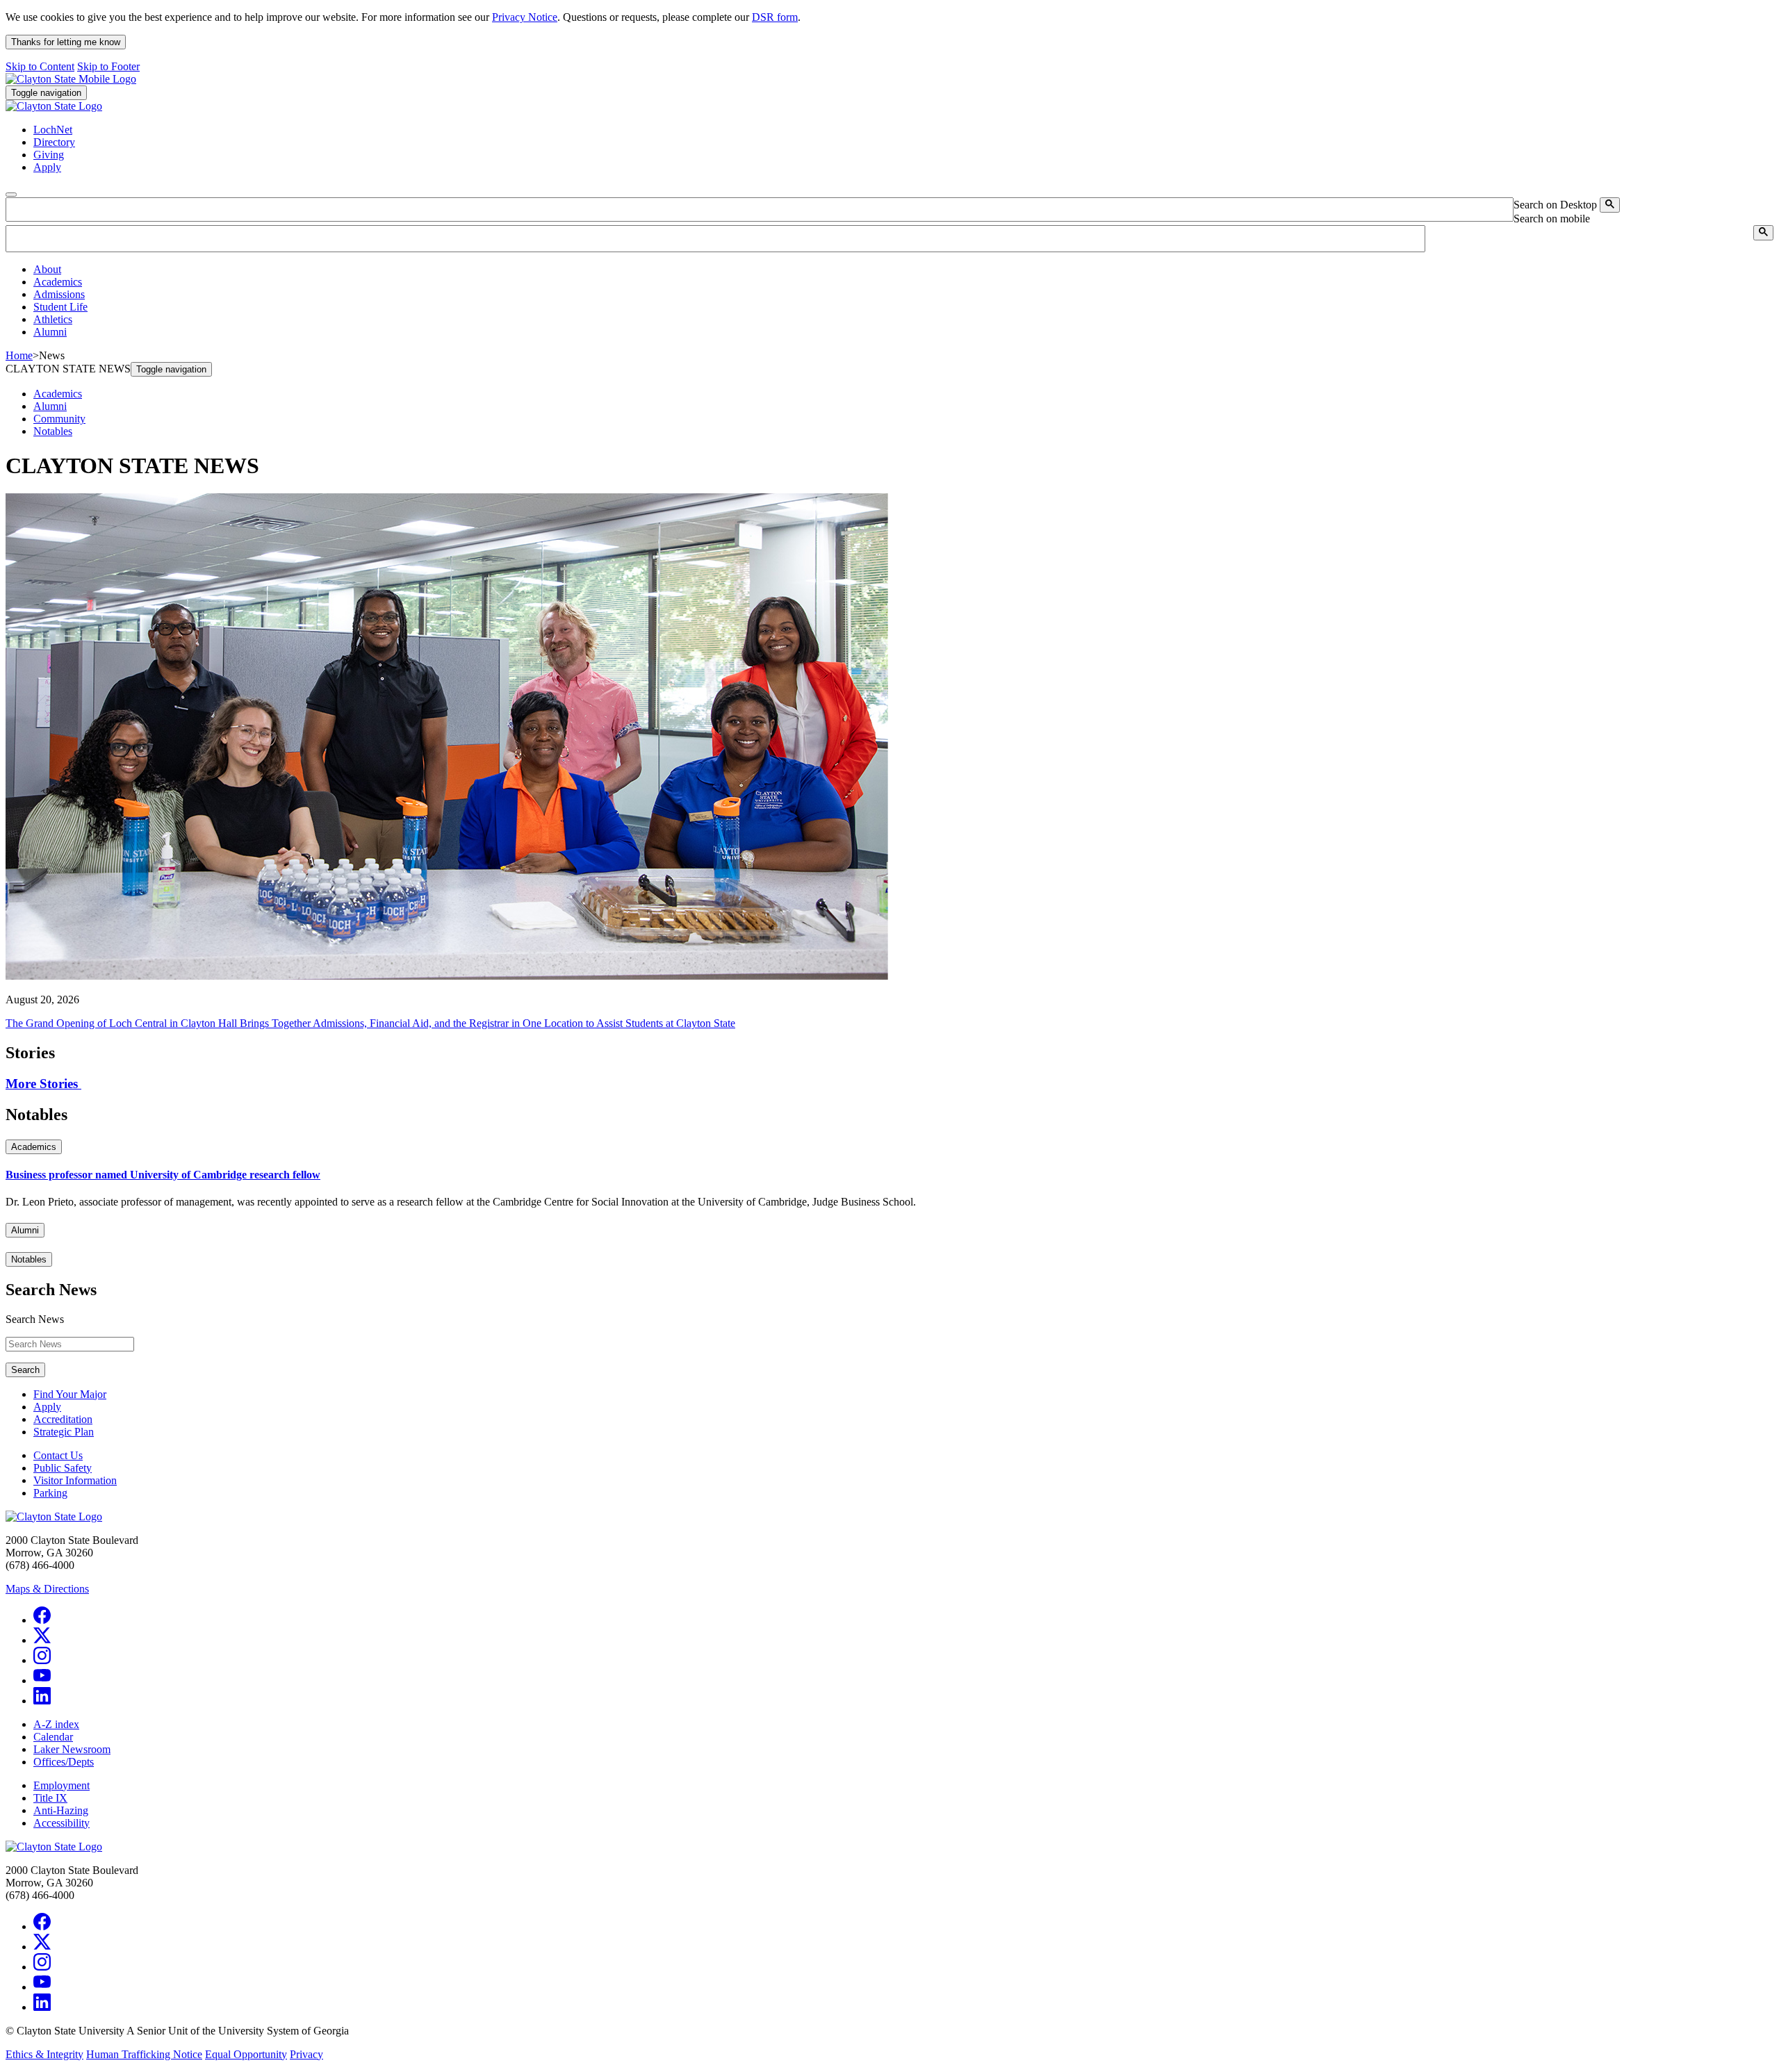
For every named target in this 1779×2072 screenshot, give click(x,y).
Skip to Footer (108, 66)
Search (25, 1370)
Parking (50, 1493)
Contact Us (58, 1455)
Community (59, 419)
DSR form (775, 17)
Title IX (50, 1798)
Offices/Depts (64, 1762)
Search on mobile (1552, 219)
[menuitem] (903, 270)
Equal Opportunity (246, 2054)
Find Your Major (70, 1394)
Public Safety (63, 1468)
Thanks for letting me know (66, 42)
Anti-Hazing (61, 1810)
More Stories (43, 1084)
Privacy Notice (525, 17)
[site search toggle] (11, 195)
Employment (62, 1785)
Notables (53, 431)
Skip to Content (40, 66)
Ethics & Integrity (44, 2054)
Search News (35, 1319)
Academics (58, 394)
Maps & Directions (47, 1589)
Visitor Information (75, 1480)
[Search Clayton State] (1610, 205)
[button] (47, 269)
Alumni (50, 406)
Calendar (53, 1737)
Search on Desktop (1555, 205)
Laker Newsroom (72, 1749)
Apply (47, 1407)
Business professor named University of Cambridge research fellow (163, 1175)
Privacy (306, 2054)
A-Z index (56, 1724)
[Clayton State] (71, 79)
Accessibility (62, 1823)
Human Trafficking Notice (144, 2054)
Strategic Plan (64, 1432)
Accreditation (63, 1419)
